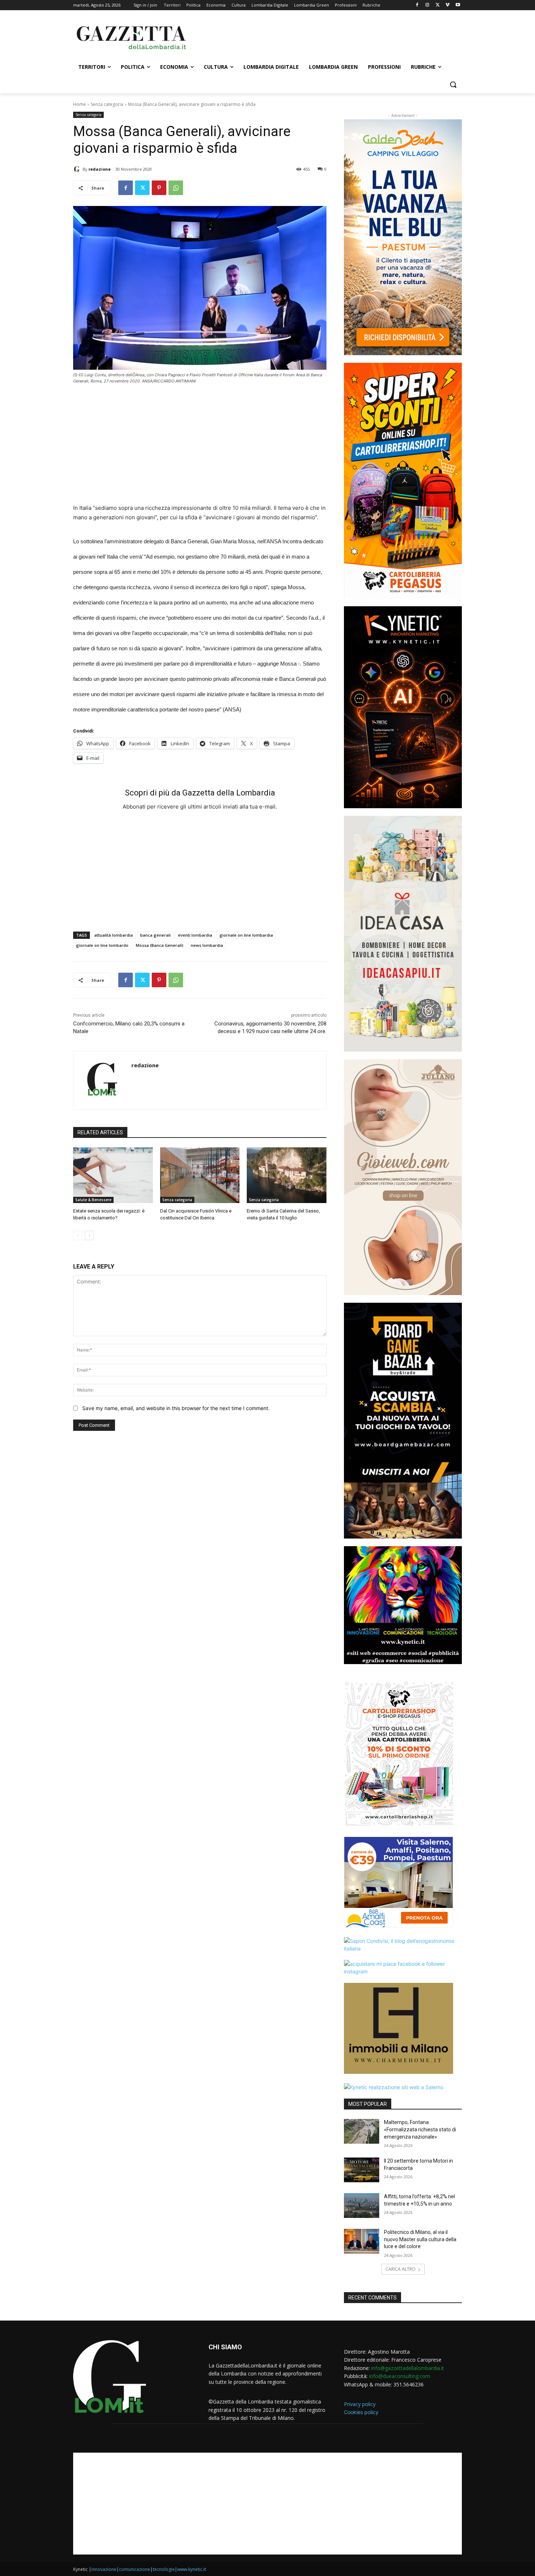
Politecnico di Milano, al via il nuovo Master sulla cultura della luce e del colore (420, 2239)
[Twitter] (438, 5)
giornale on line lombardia (246, 935)
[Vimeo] (447, 5)
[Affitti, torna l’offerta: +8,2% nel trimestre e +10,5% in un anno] (362, 2206)
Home (80, 104)
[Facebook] (417, 5)
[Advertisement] (322, 37)
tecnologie (164, 2569)
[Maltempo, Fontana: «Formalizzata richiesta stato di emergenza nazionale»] (362, 2131)
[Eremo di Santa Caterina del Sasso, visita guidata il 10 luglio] (287, 1175)
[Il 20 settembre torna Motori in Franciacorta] (362, 2170)
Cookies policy (361, 2412)
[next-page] (89, 1235)
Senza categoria (107, 104)
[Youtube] (458, 5)
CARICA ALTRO (401, 2269)
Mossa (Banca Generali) (160, 945)
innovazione (104, 2569)
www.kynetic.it (192, 2569)
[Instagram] (427, 5)
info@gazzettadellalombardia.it (408, 2368)
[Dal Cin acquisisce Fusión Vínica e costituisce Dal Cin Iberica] (200, 1175)
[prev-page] (78, 1235)
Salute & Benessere (93, 1200)
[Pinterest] (159, 188)
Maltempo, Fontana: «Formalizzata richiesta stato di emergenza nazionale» (420, 2129)
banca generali (155, 935)
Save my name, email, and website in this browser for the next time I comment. (176, 1408)
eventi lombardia (195, 935)
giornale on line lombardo (102, 945)
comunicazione (135, 2569)
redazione (100, 169)
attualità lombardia (114, 935)
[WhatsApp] (176, 188)
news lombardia (207, 945)
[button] (453, 84)
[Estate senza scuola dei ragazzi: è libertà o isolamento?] (113, 1175)
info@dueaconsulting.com (400, 2376)
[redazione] (78, 169)
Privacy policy (360, 2404)
